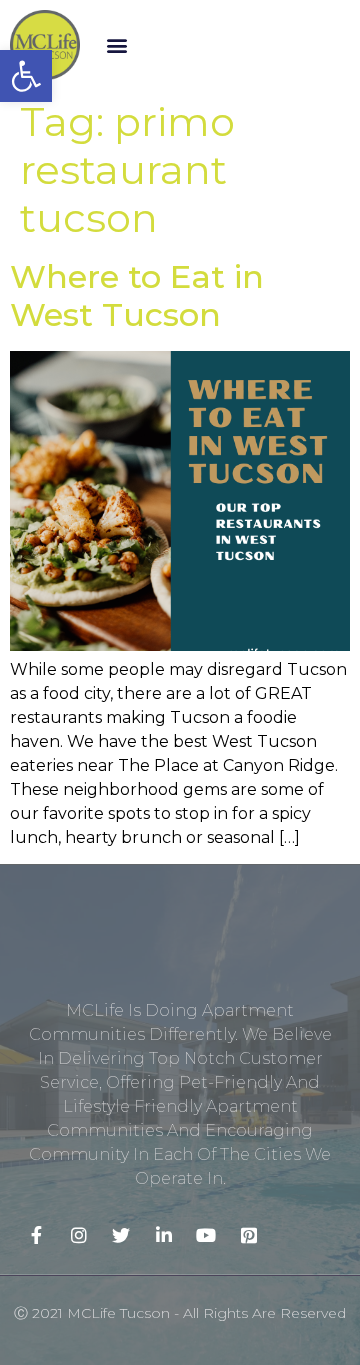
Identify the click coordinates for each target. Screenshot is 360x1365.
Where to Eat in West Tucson (137, 295)
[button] (116, 45)
